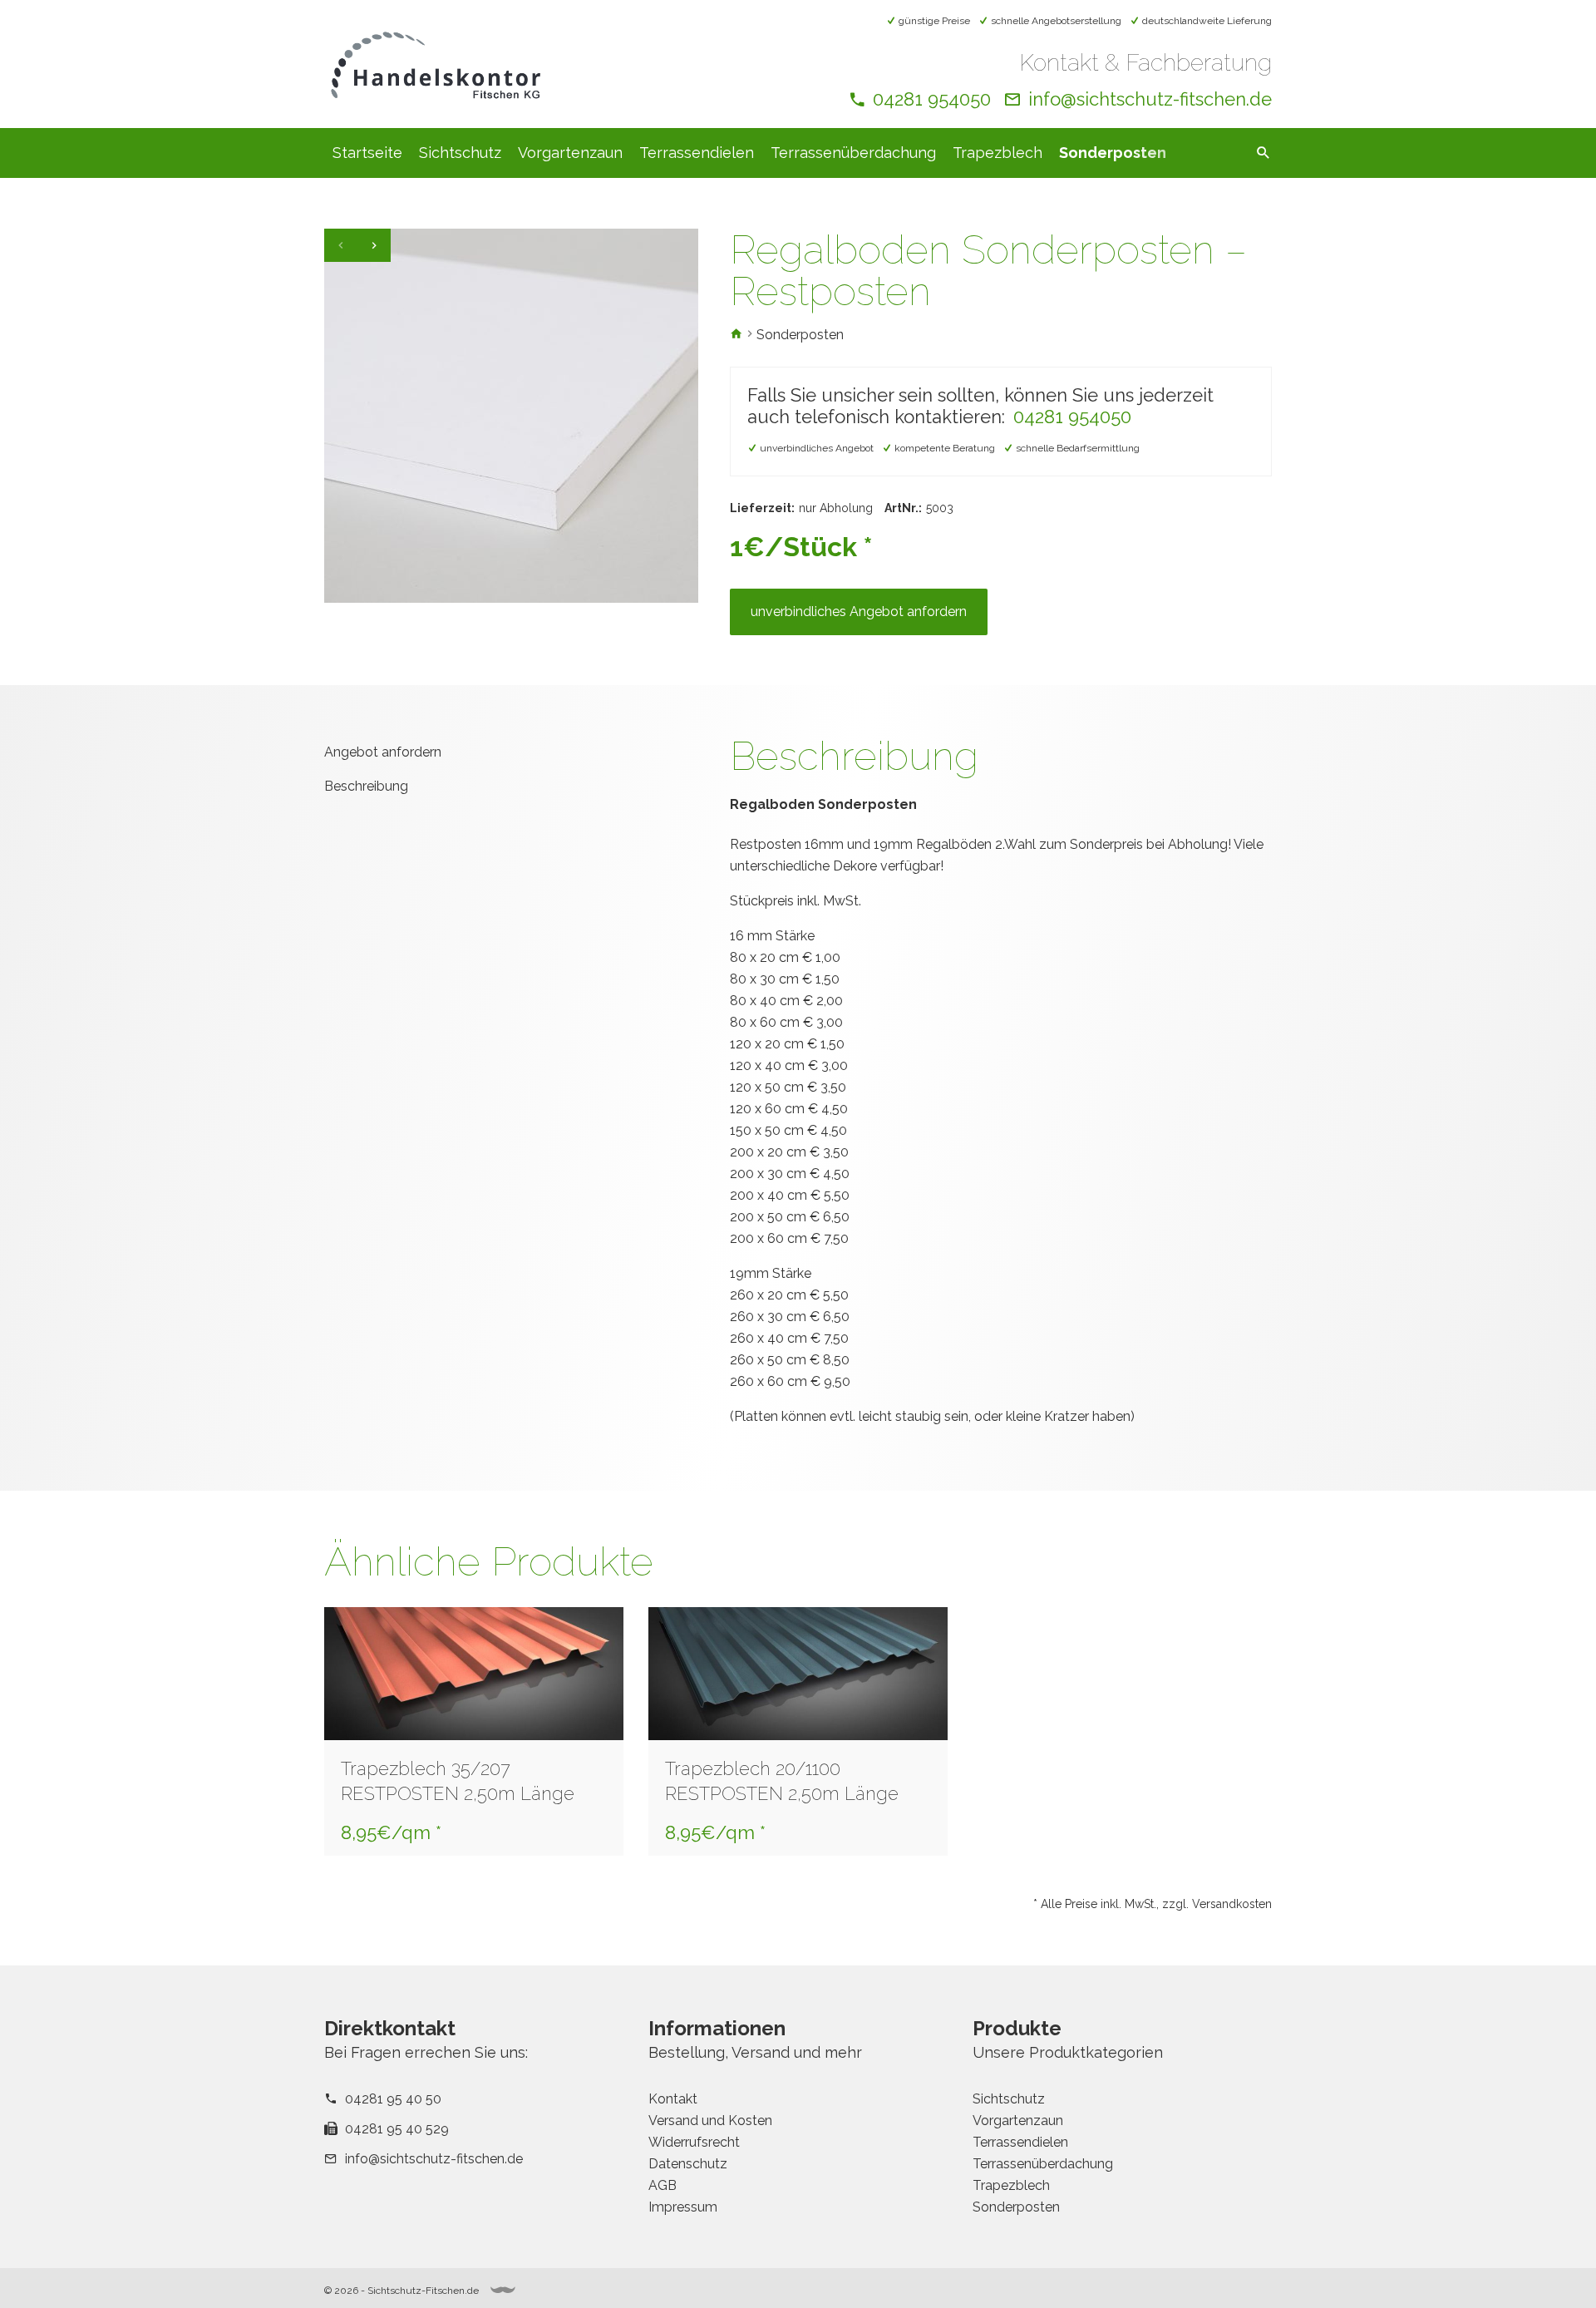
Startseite (367, 153)
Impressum (683, 2207)
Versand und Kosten (710, 2121)
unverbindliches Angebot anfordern (859, 612)
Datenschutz (688, 2164)
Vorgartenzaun (570, 153)
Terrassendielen (697, 153)
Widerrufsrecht (694, 2142)
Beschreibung (366, 786)
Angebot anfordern (383, 752)
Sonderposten (1113, 153)
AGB (663, 2185)
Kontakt (673, 2099)
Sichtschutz (460, 153)
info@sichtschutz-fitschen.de (1150, 99)
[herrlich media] (503, 2290)
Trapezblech (997, 153)
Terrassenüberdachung (853, 153)
